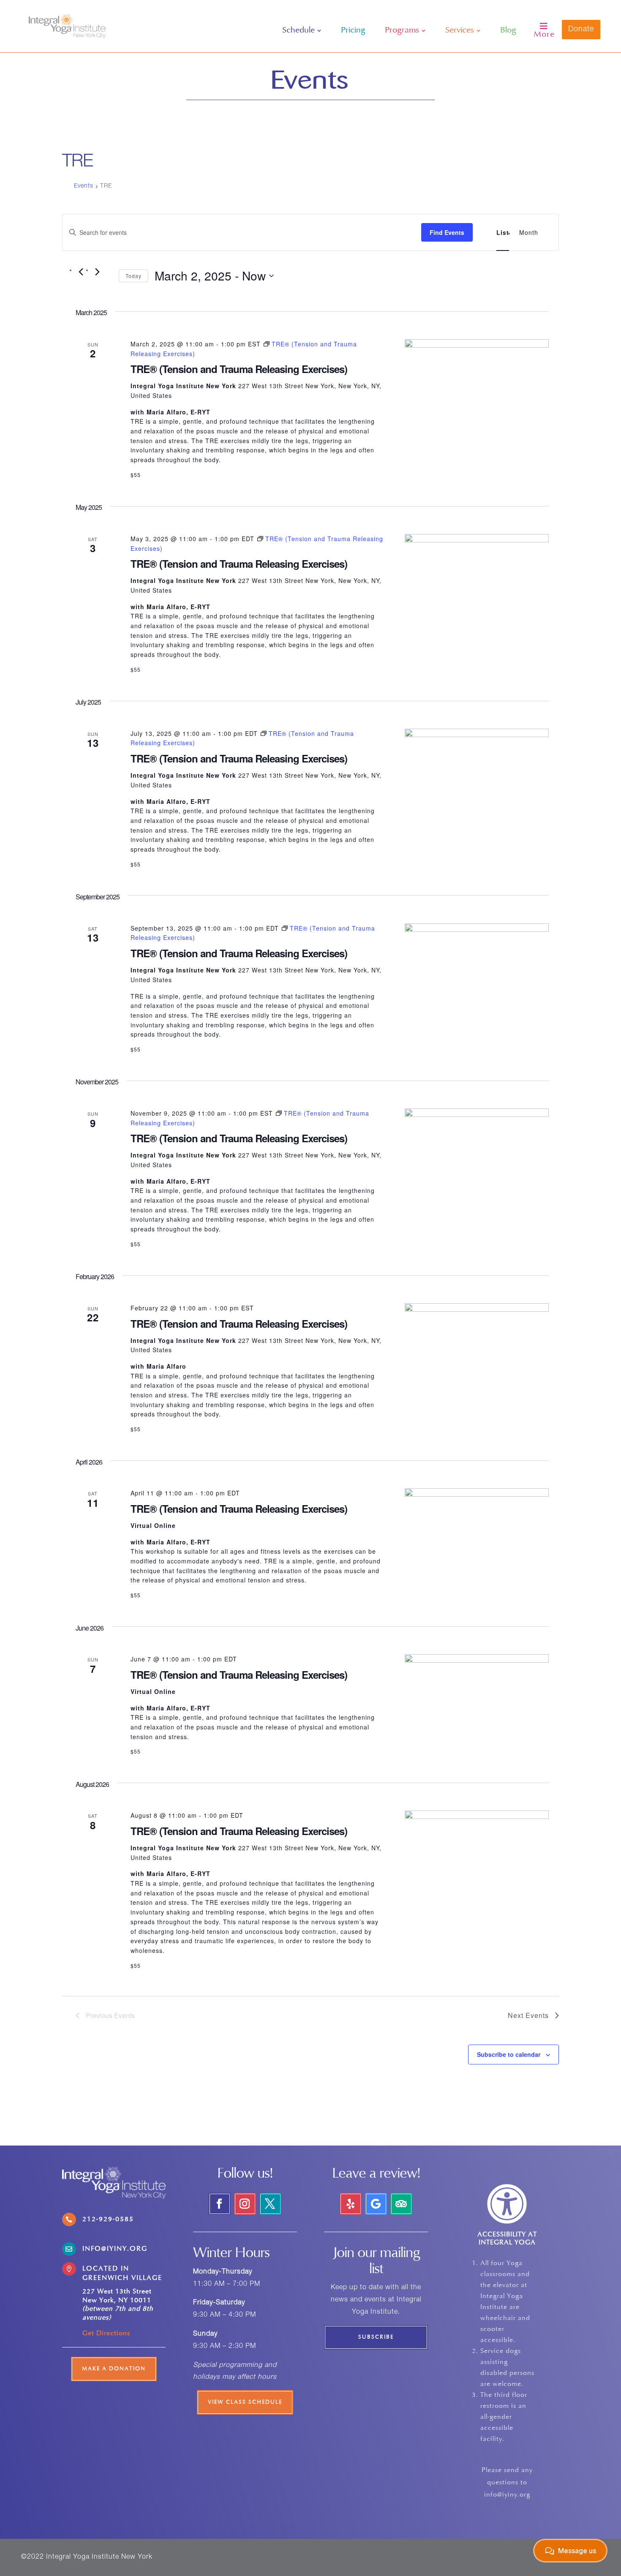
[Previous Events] (81, 272)
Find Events (447, 232)
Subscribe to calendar (509, 2054)
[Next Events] (97, 272)
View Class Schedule (245, 2402)
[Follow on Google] (376, 2204)
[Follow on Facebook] (220, 2204)
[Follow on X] (270, 2204)
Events (84, 186)
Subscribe (376, 2337)
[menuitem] (302, 30)
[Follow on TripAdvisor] (401, 2204)
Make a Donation (114, 2369)
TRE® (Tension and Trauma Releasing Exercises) (239, 369)
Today (133, 276)
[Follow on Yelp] (351, 2204)
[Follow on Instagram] (245, 2204)
